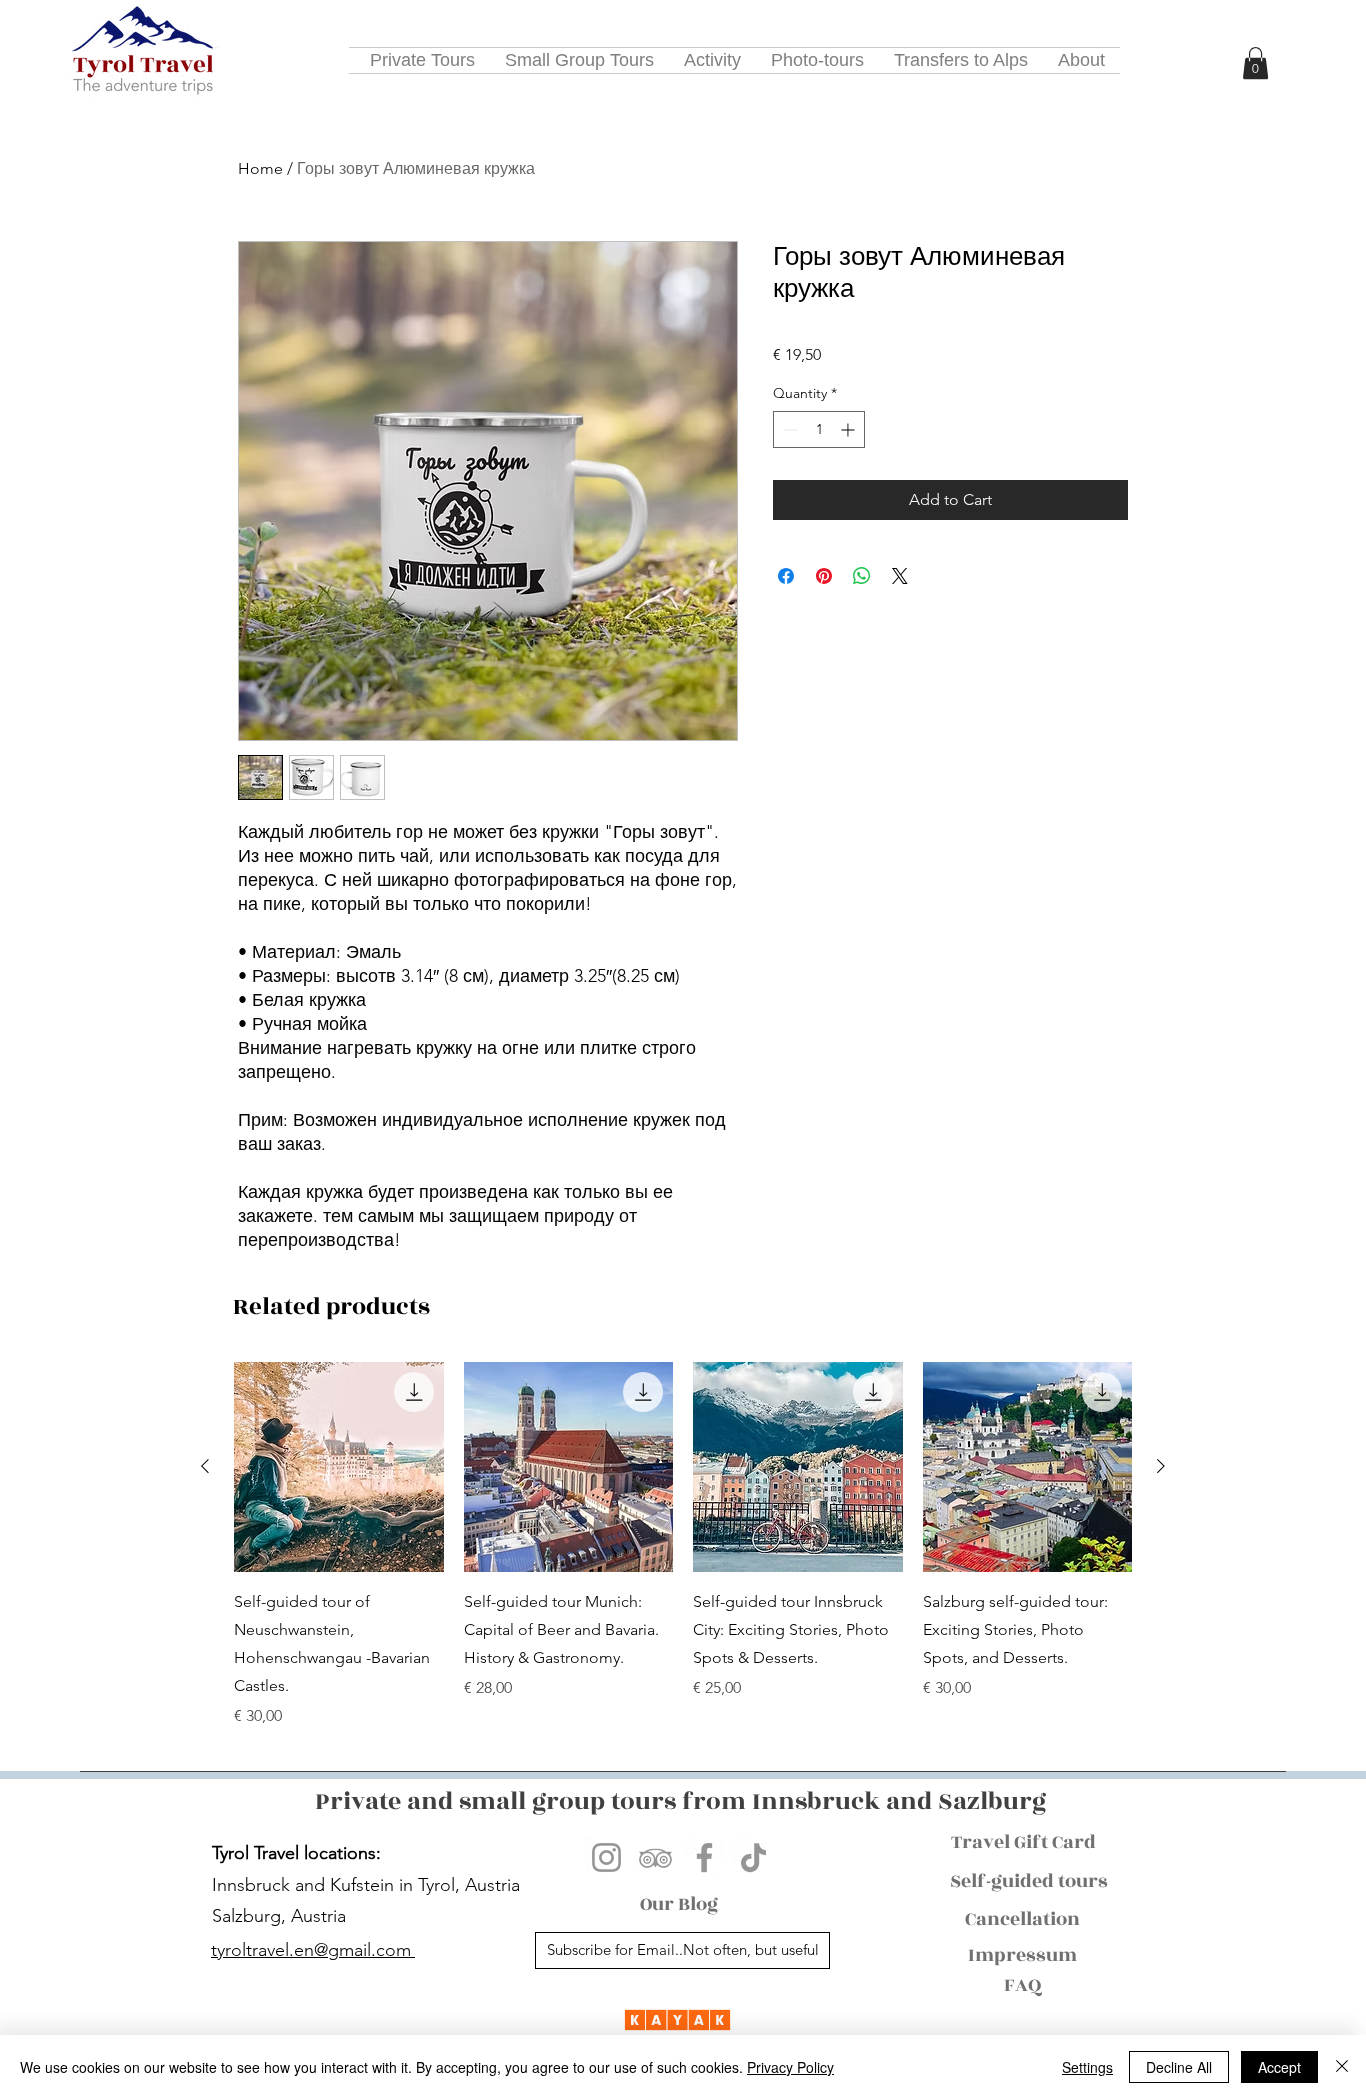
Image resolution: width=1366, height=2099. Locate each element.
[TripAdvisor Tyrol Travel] (655, 1857)
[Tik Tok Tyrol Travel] (753, 1857)
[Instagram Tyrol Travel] (606, 1857)
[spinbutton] (819, 429)
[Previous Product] (205, 1466)
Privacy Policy (790, 2067)
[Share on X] (900, 576)
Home (260, 168)
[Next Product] (1161, 1466)
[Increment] (849, 429)
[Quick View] (339, 1467)
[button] (1255, 63)
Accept (1279, 2067)
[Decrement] (788, 429)
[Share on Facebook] (786, 576)
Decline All (1179, 2067)
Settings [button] (1087, 2067)
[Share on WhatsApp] (862, 576)
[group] (683, 1545)
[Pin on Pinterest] (824, 576)
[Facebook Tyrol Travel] (704, 1857)
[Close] (1342, 2067)
